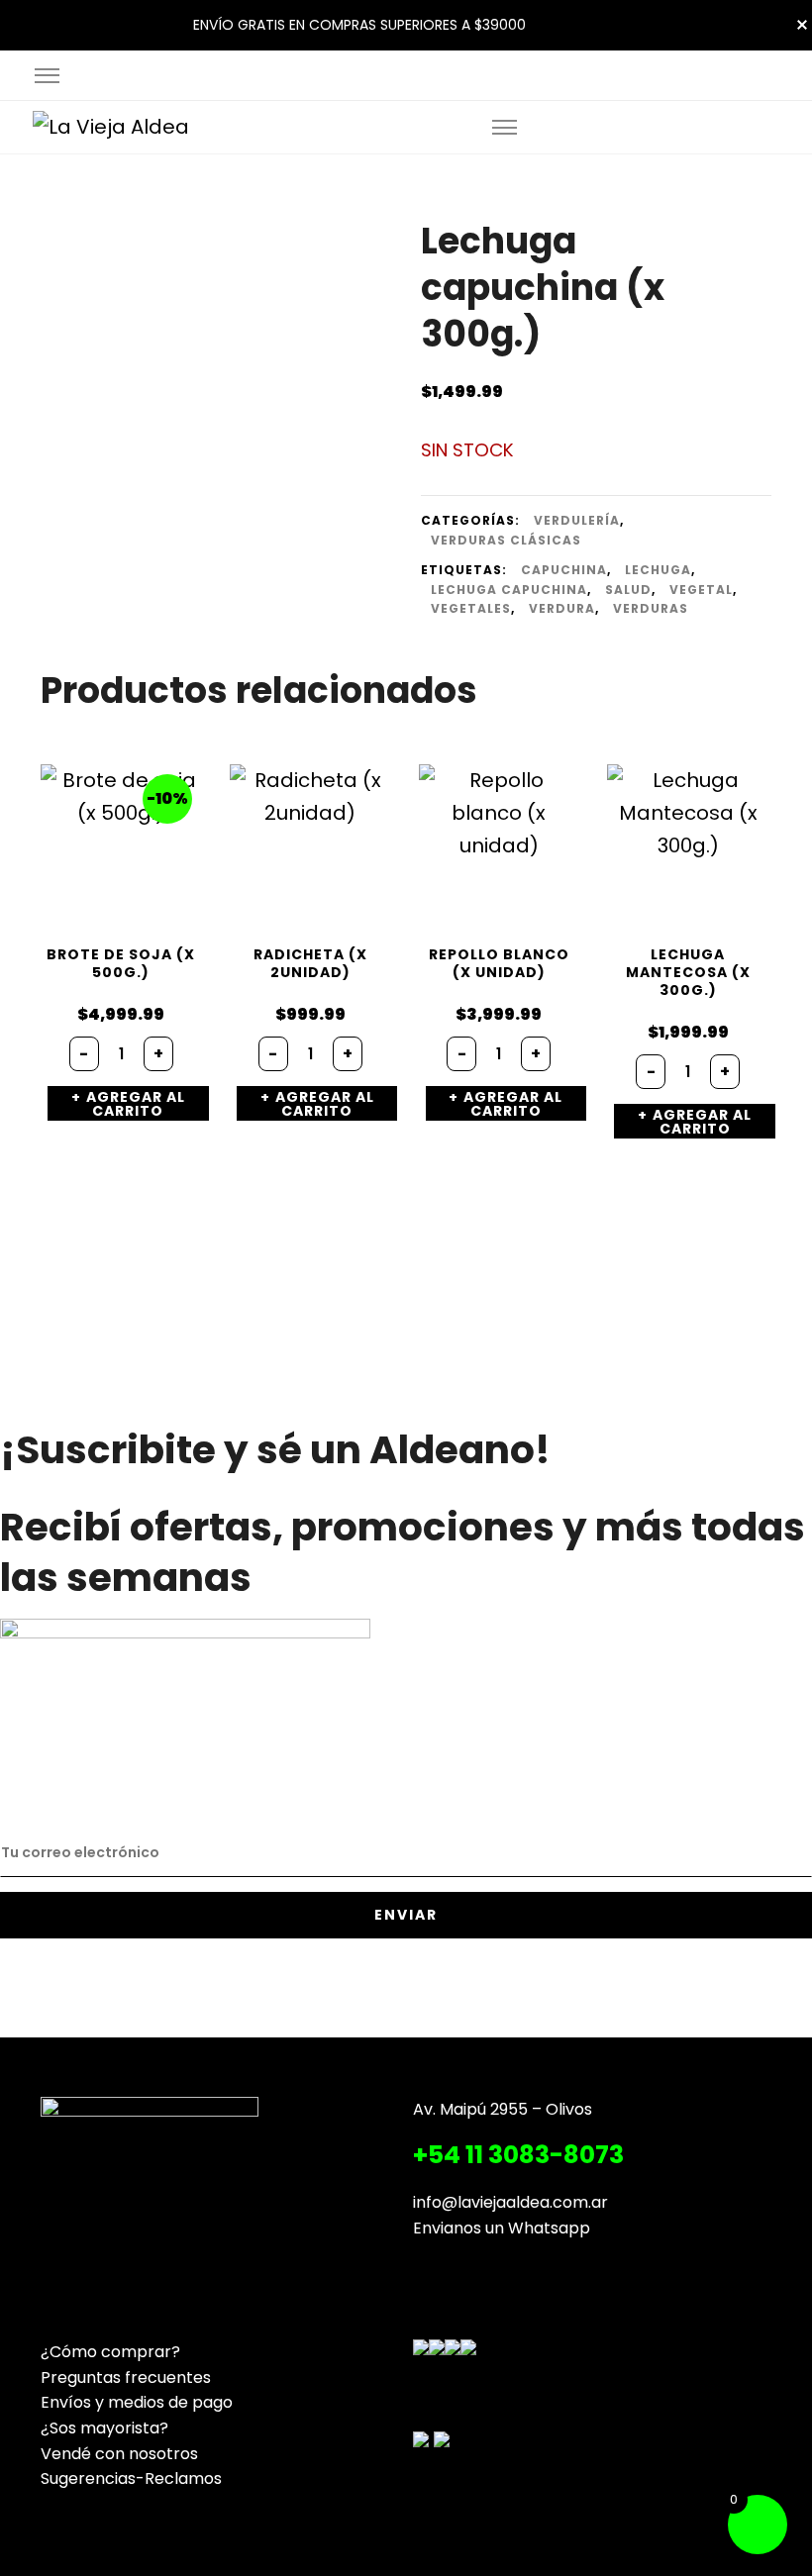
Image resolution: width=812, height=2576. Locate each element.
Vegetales (471, 608)
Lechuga (658, 570)
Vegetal (701, 590)
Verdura (562, 608)
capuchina (564, 570)
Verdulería (577, 520)
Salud (628, 590)
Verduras (651, 608)
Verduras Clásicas (506, 540)
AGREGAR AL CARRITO (136, 1104)
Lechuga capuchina (509, 590)
